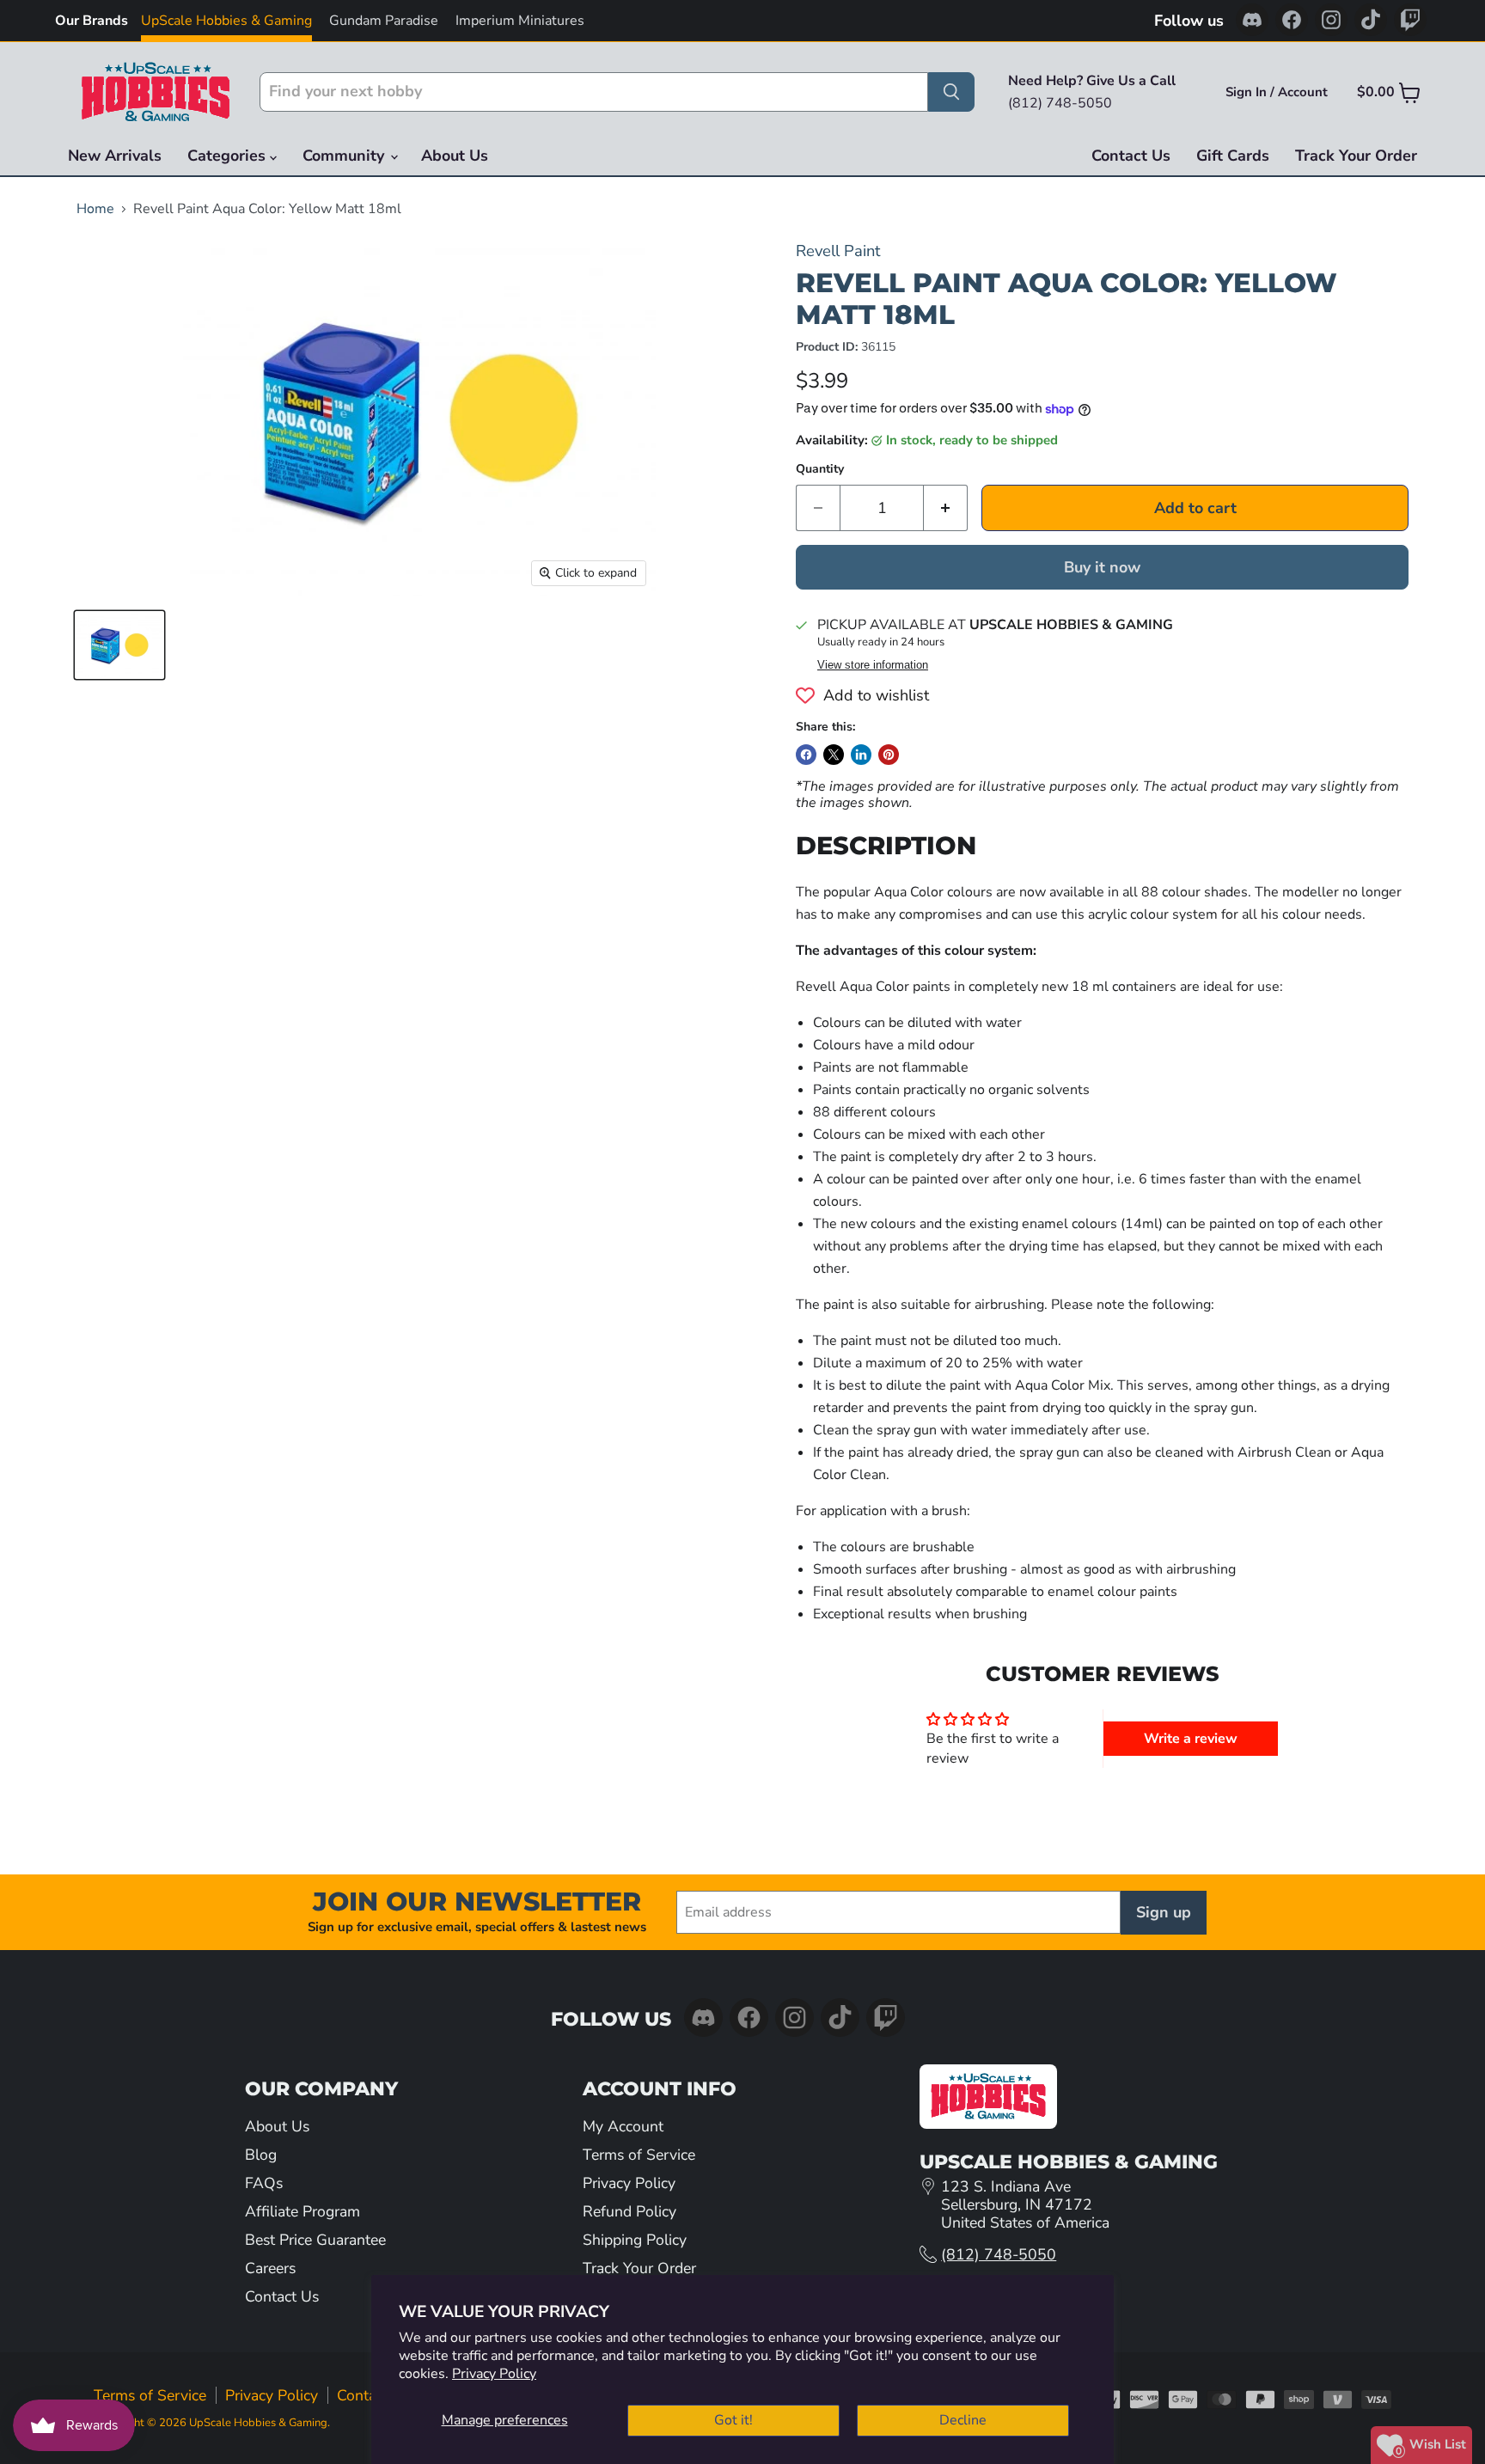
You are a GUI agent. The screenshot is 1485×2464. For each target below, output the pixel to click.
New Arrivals (115, 156)
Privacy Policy (494, 2374)
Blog (261, 2155)
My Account (623, 2126)
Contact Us (1131, 156)
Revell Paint (838, 251)
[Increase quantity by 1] (946, 508)
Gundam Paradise (384, 21)
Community (345, 156)
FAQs (264, 2183)
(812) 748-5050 (999, 2254)
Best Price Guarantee (315, 2240)
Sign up (1164, 1912)
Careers (270, 2268)
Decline (963, 2420)
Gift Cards (1233, 156)
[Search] (951, 92)
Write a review (1191, 1739)
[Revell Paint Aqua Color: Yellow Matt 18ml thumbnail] (119, 645)
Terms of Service (639, 2155)
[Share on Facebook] (806, 755)
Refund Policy (629, 2211)
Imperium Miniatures (520, 21)
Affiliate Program (302, 2211)
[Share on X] (834, 755)
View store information (873, 665)
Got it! (733, 2420)
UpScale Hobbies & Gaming (226, 21)
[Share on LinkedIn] (861, 755)
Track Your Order (1356, 156)
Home (95, 209)
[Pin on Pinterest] (889, 755)
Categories (229, 156)
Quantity (820, 469)
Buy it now (1102, 567)
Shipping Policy (635, 2240)
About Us (455, 156)
